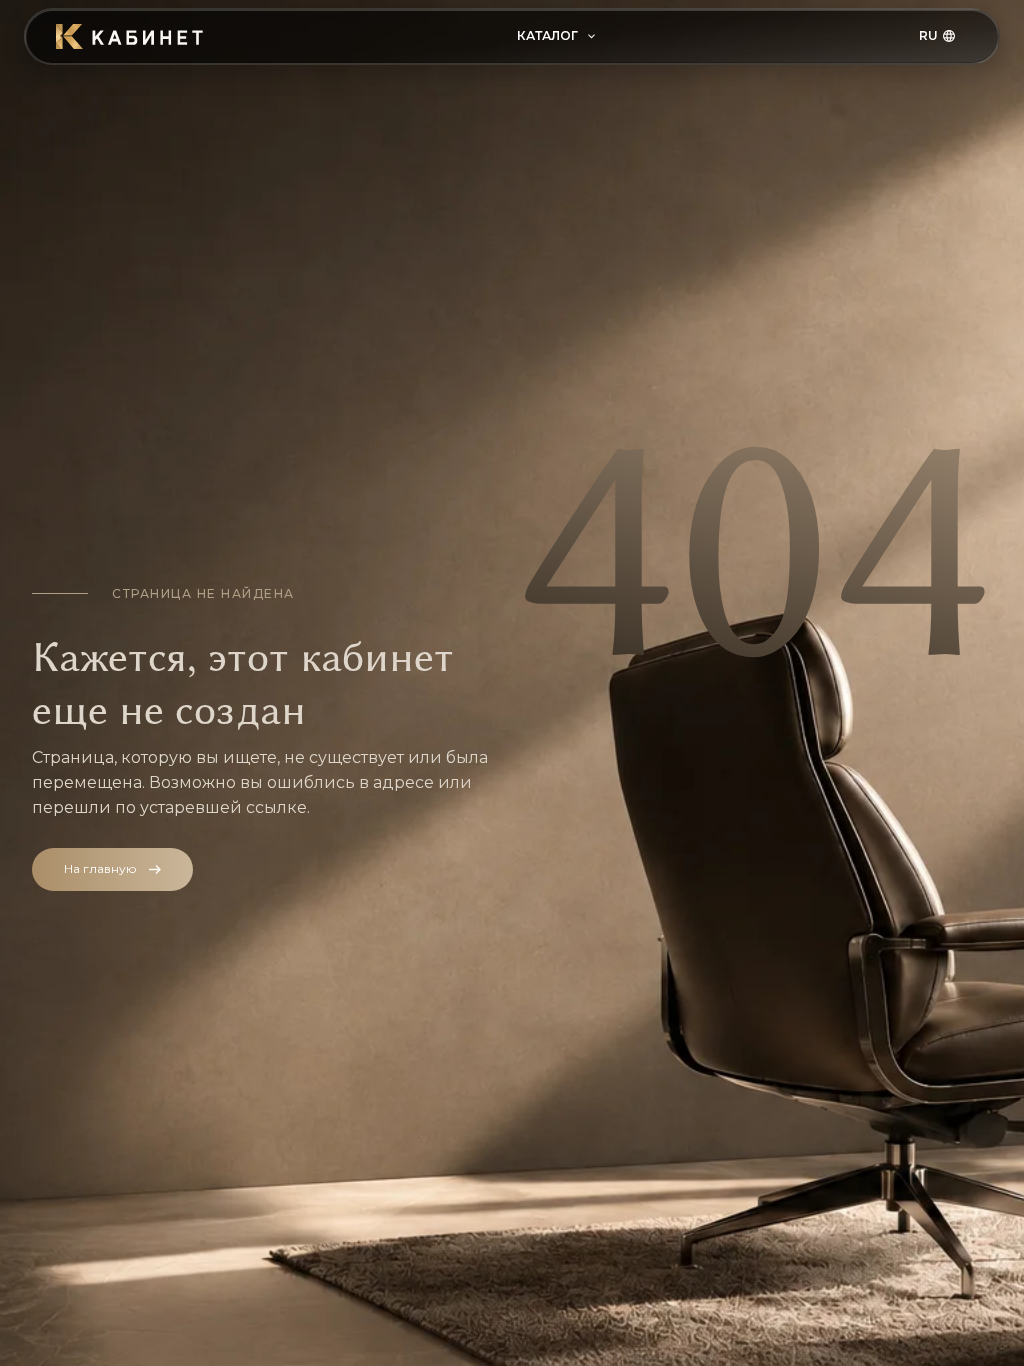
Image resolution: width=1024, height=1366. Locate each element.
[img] (131, 36)
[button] (556, 36)
